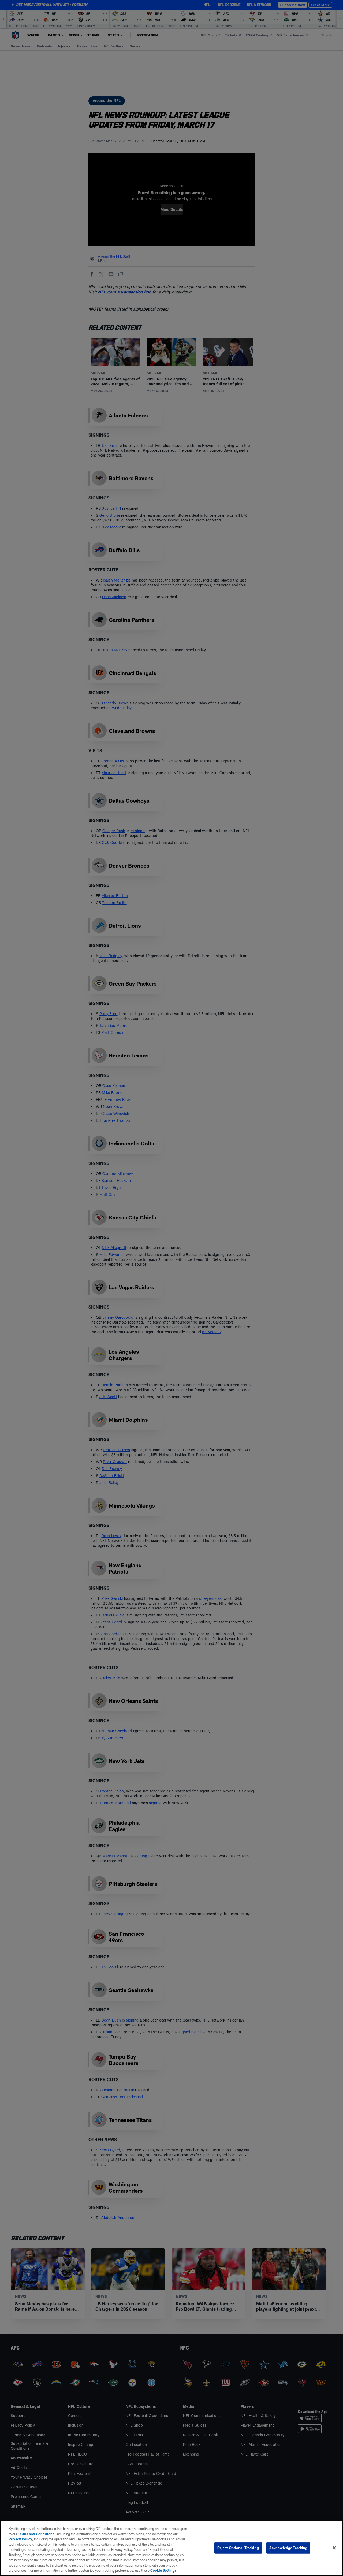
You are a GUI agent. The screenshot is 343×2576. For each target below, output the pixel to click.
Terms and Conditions (36, 2534)
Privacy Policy (20, 2539)
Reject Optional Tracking (238, 2548)
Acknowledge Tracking (288, 2548)
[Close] (334, 2548)
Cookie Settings (163, 2570)
